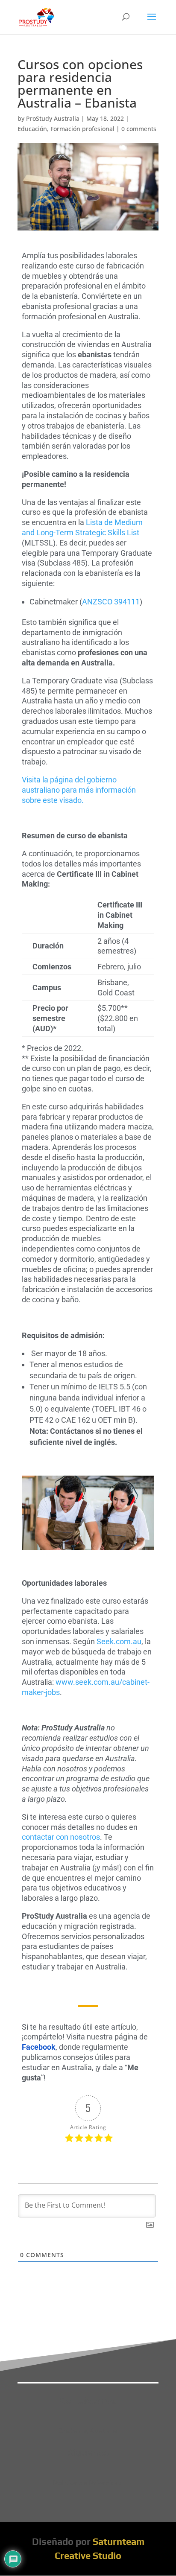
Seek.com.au (118, 1641)
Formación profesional (82, 129)
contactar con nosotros (61, 1837)
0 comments (139, 129)
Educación (32, 129)
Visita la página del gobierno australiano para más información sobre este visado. (79, 790)
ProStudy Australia (53, 118)
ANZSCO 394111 (111, 602)
